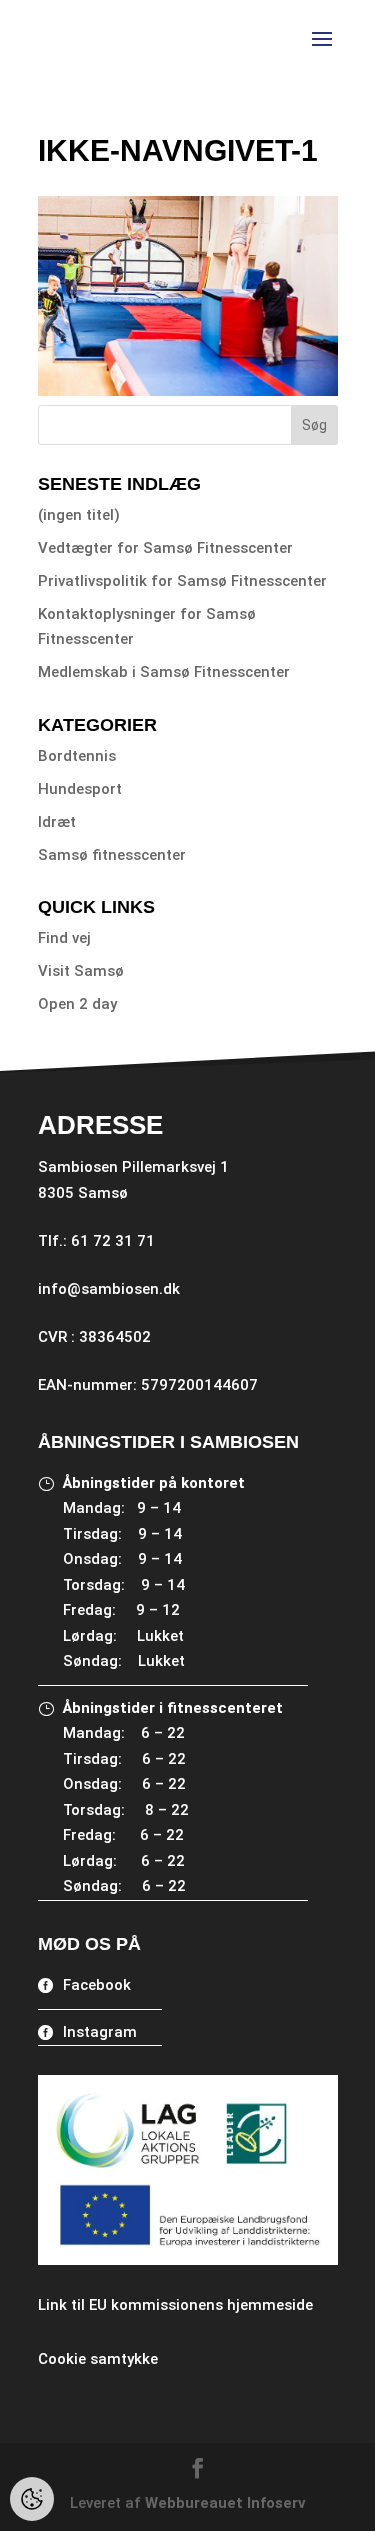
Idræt (57, 822)
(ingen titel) (79, 515)
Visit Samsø (81, 971)
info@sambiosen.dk (109, 1289)
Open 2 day (77, 1004)
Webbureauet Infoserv (225, 2503)
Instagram (100, 2032)
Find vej (64, 938)
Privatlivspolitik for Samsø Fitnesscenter (182, 581)
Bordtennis (77, 756)
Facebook (97, 1985)
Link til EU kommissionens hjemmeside (175, 2305)
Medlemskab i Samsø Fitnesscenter (164, 672)
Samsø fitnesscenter (112, 855)
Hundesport (80, 789)
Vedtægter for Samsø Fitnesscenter (165, 548)
